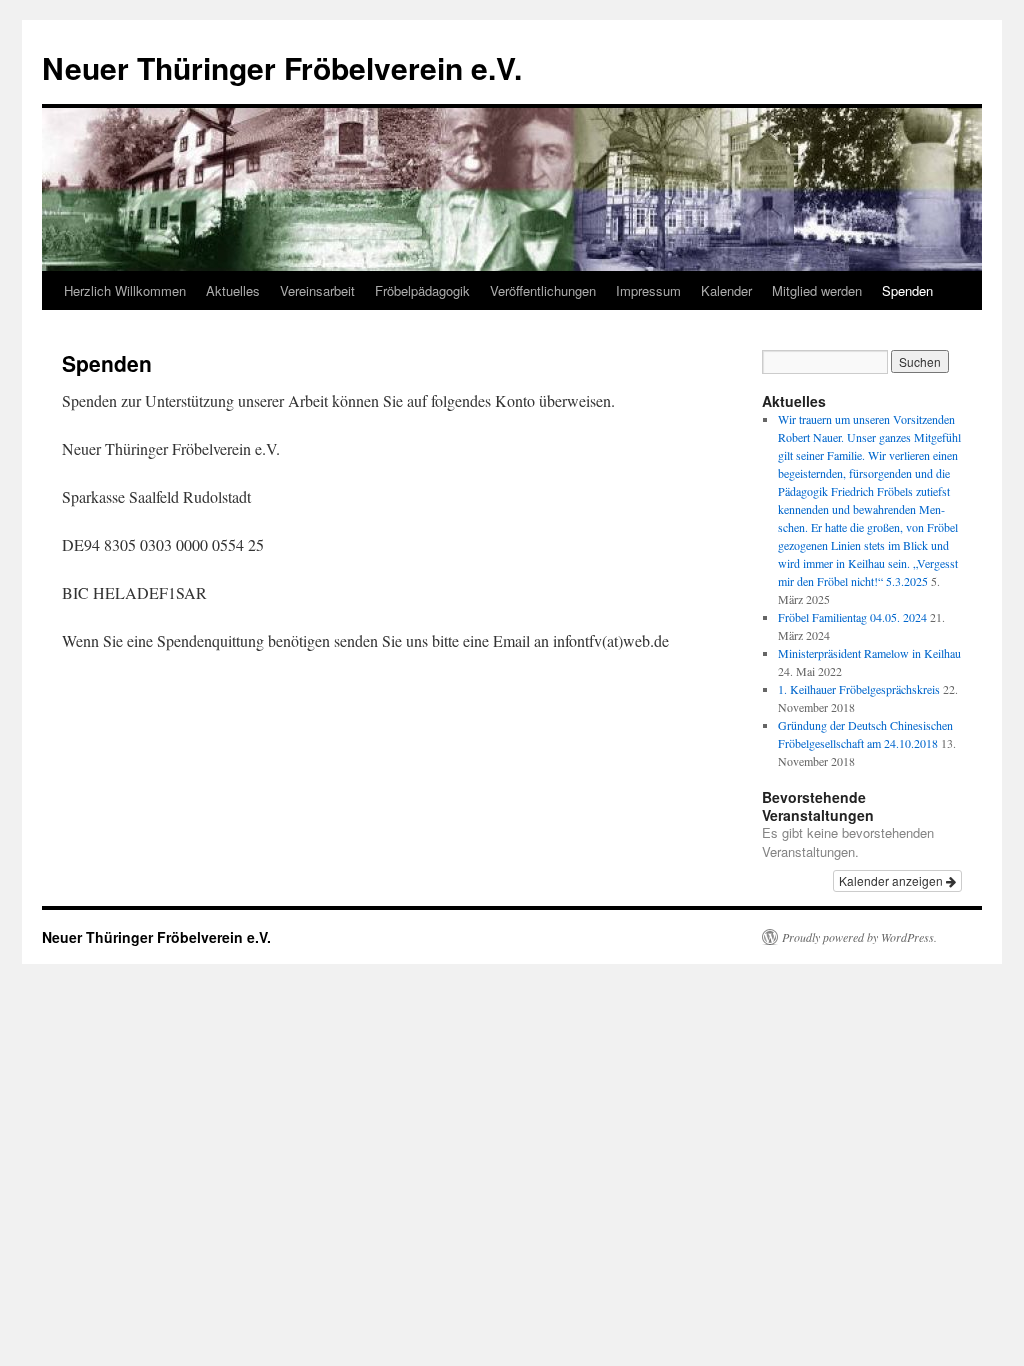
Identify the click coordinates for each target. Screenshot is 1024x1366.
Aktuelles (233, 290)
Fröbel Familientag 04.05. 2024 (852, 617)
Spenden (907, 290)
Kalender (726, 290)
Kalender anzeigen (892, 880)
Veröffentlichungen (543, 290)
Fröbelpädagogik (422, 290)
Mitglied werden (817, 290)
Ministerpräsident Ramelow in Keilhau (869, 653)
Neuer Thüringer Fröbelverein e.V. (282, 67)
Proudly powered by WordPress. (859, 937)
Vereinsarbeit (317, 290)
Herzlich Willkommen (125, 290)
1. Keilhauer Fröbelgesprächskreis (859, 689)
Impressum (648, 290)
